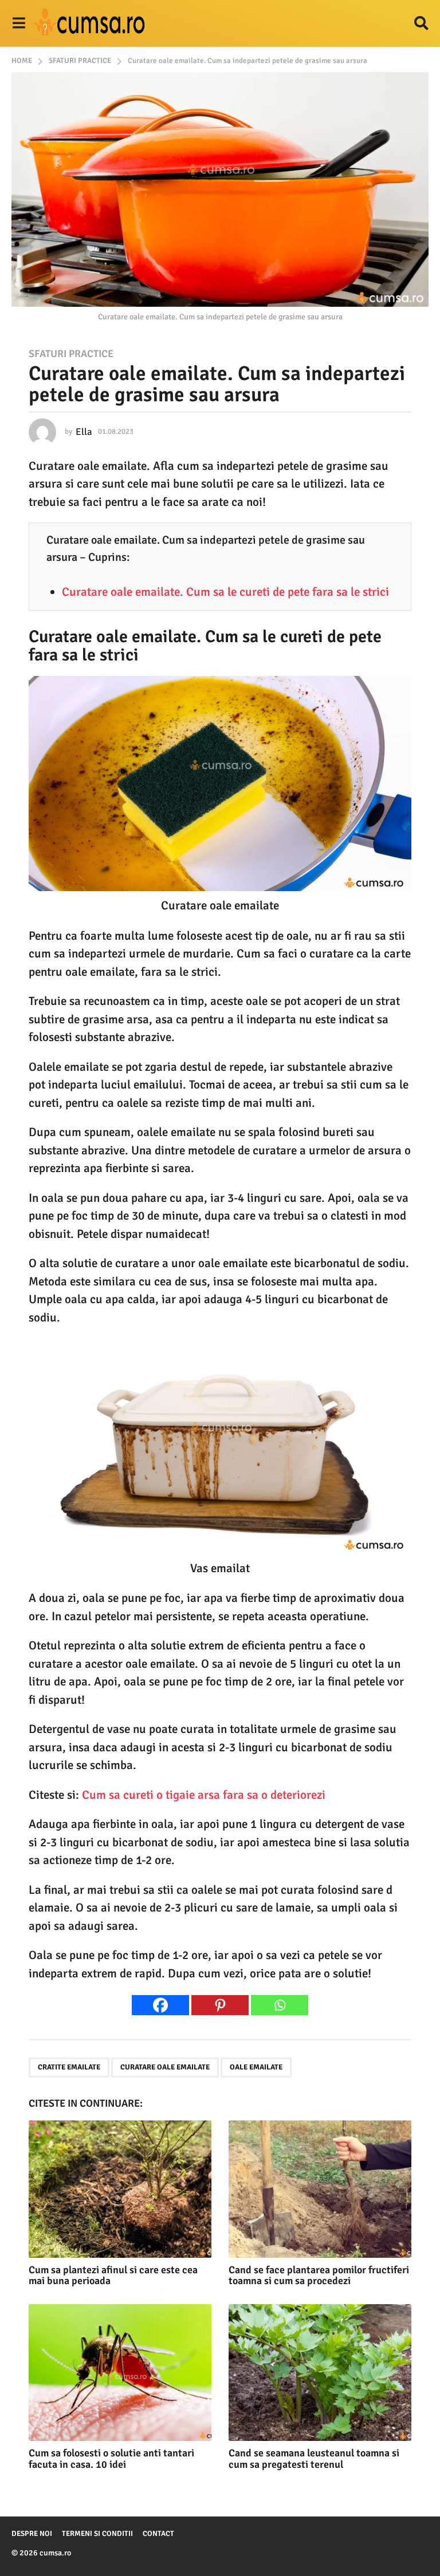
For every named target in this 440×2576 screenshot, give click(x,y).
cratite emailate (69, 2067)
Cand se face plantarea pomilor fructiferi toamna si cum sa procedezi (319, 2276)
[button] (19, 23)
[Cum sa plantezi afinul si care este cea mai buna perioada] (120, 2189)
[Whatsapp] (280, 2005)
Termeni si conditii (97, 2534)
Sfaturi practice (71, 354)
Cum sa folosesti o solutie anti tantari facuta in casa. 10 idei (111, 2459)
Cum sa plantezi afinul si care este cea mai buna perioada (113, 2276)
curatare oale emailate (165, 2067)
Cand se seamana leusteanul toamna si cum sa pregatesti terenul (314, 2459)
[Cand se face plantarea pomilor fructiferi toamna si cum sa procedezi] (320, 2189)
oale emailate (256, 2067)
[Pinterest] (220, 2005)
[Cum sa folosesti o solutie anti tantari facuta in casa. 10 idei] (120, 2373)
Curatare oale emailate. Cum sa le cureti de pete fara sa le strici (225, 592)
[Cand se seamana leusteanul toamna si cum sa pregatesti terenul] (320, 2373)
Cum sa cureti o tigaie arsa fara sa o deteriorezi (204, 1795)
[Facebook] (160, 2005)
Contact (158, 2534)
